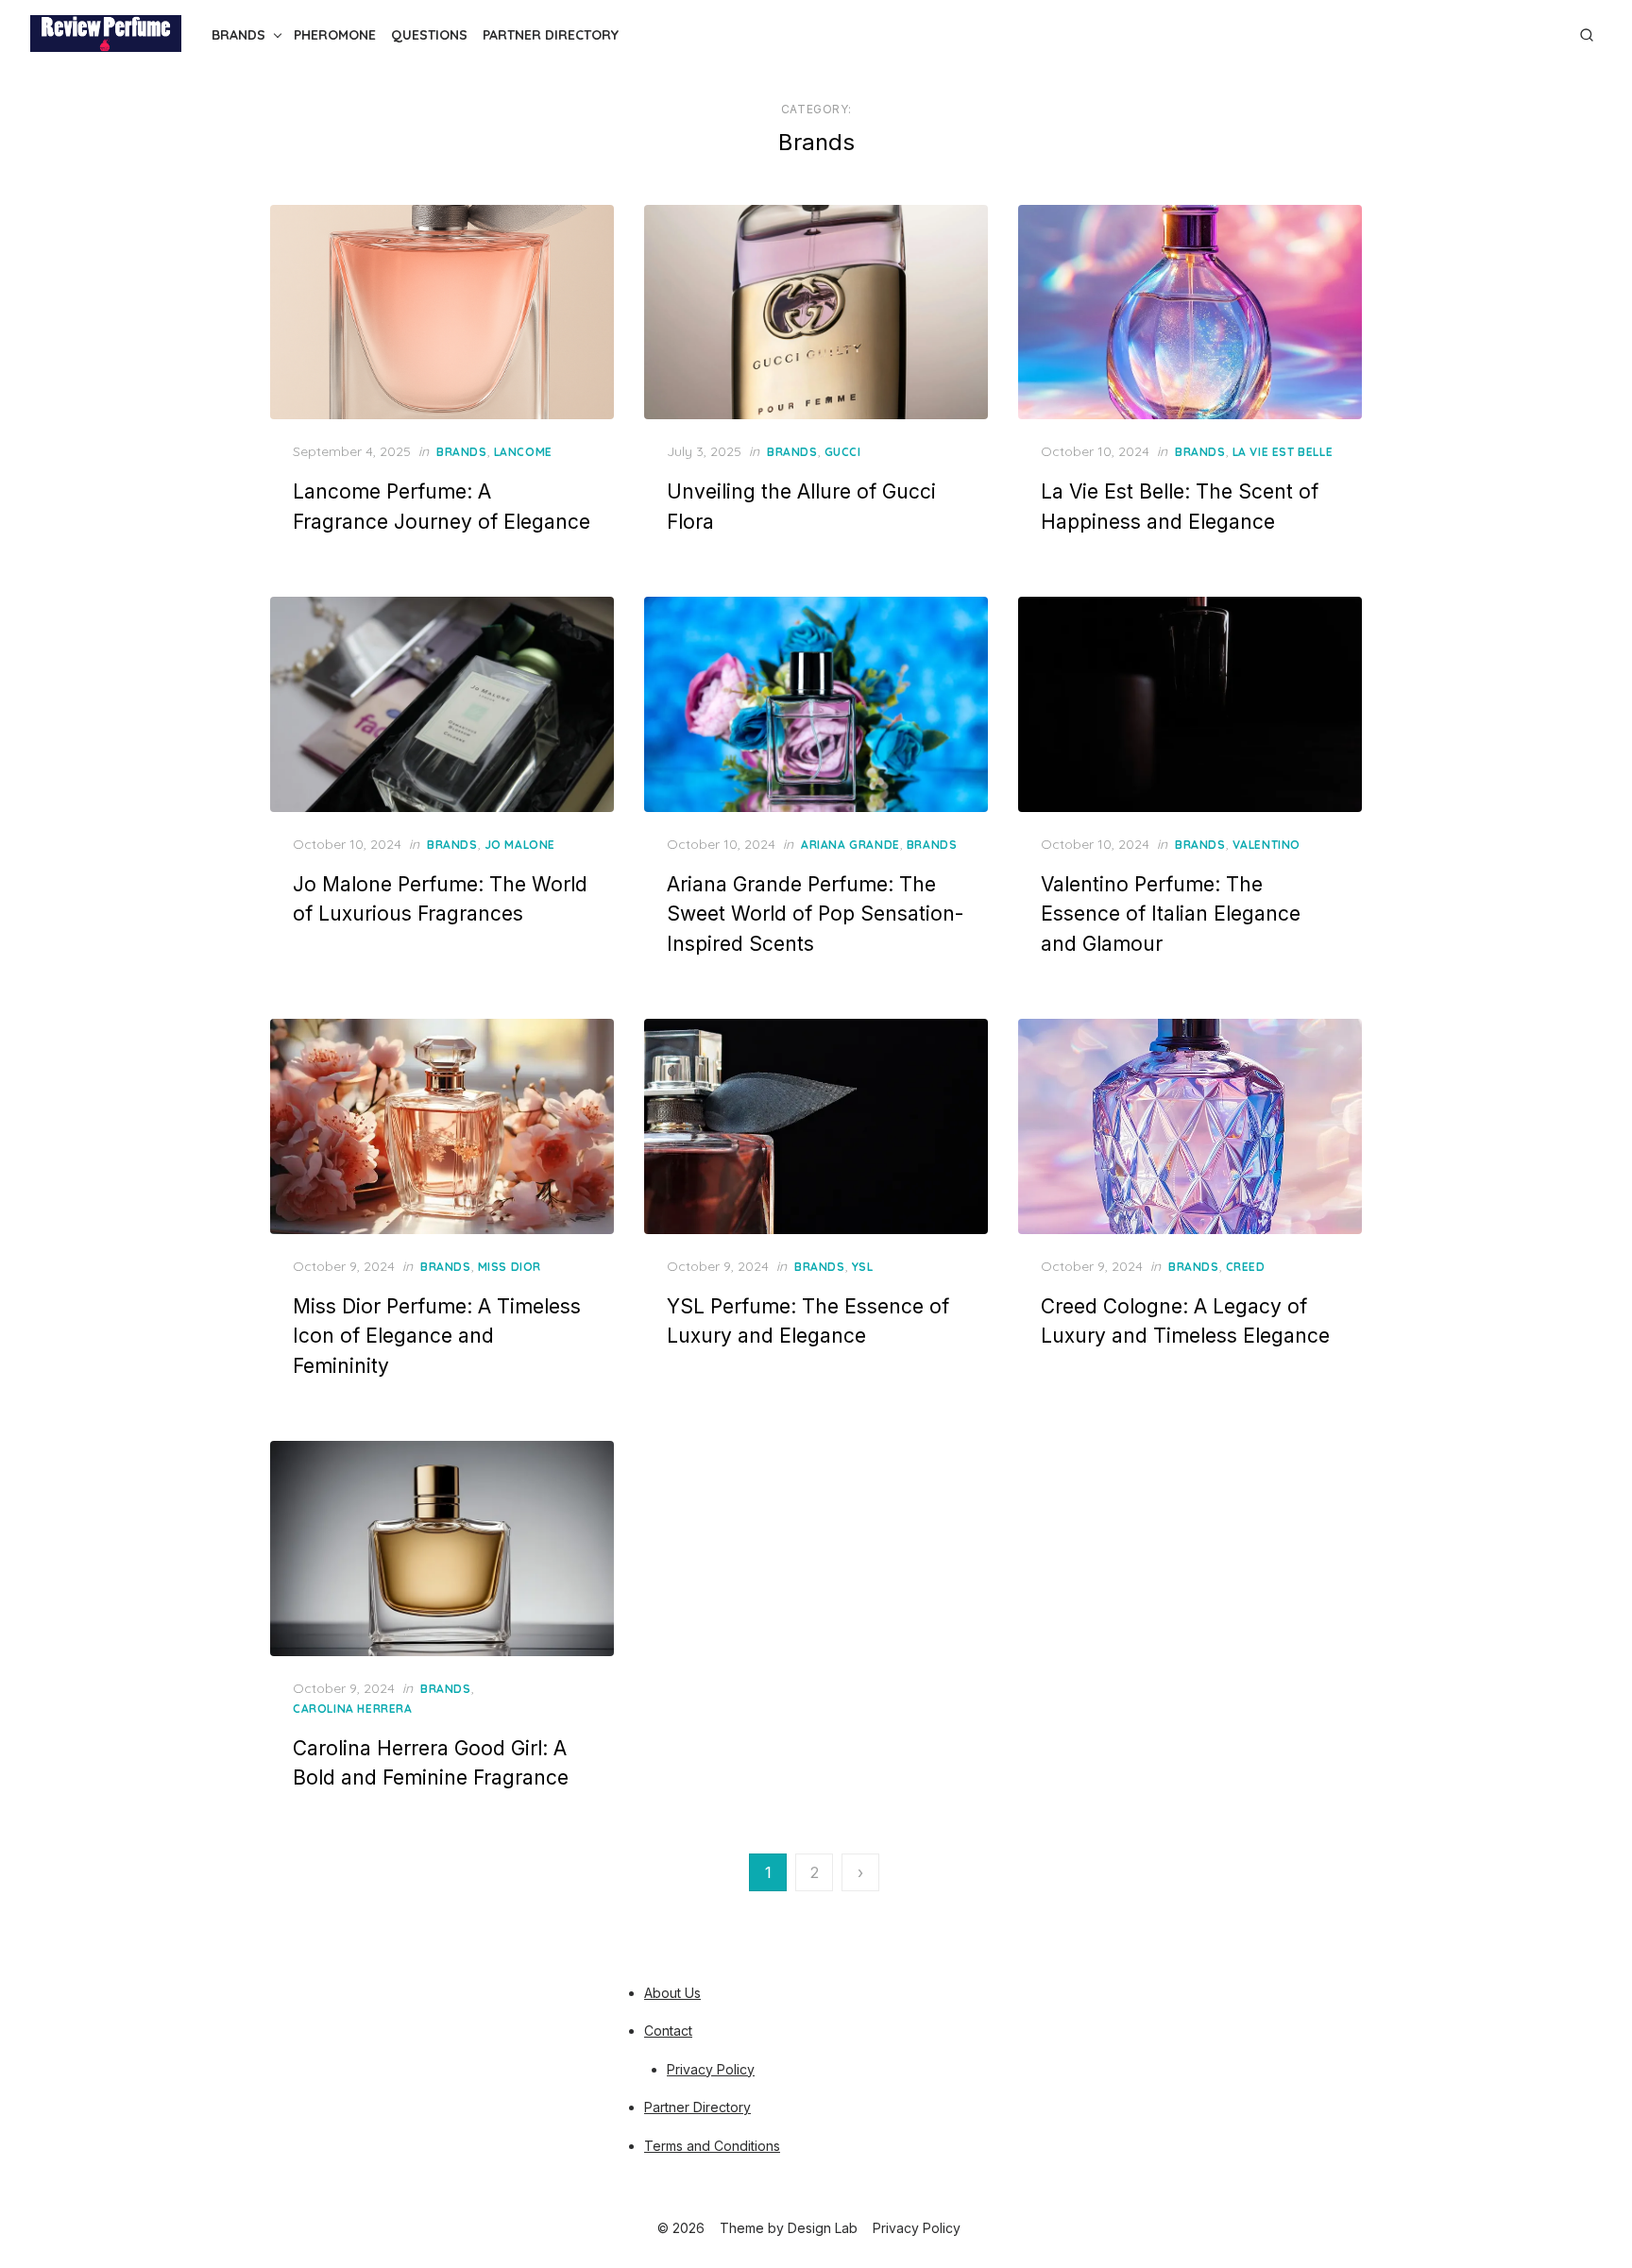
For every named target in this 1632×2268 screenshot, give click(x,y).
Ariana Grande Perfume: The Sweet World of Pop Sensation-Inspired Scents (815, 914)
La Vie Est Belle (1283, 452)
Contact (668, 2031)
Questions (429, 35)
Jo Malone (520, 845)
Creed (1246, 1267)
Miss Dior (510, 1267)
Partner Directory (551, 35)
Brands (238, 35)
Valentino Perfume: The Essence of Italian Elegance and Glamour (1171, 914)
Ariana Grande (850, 845)
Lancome (523, 452)
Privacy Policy (711, 2069)
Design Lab (823, 2228)
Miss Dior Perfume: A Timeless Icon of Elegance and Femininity (437, 1336)
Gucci (843, 452)
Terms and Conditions (712, 2146)
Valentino (1266, 845)
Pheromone (335, 35)
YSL (863, 1267)
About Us (672, 1993)
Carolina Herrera (353, 1709)
